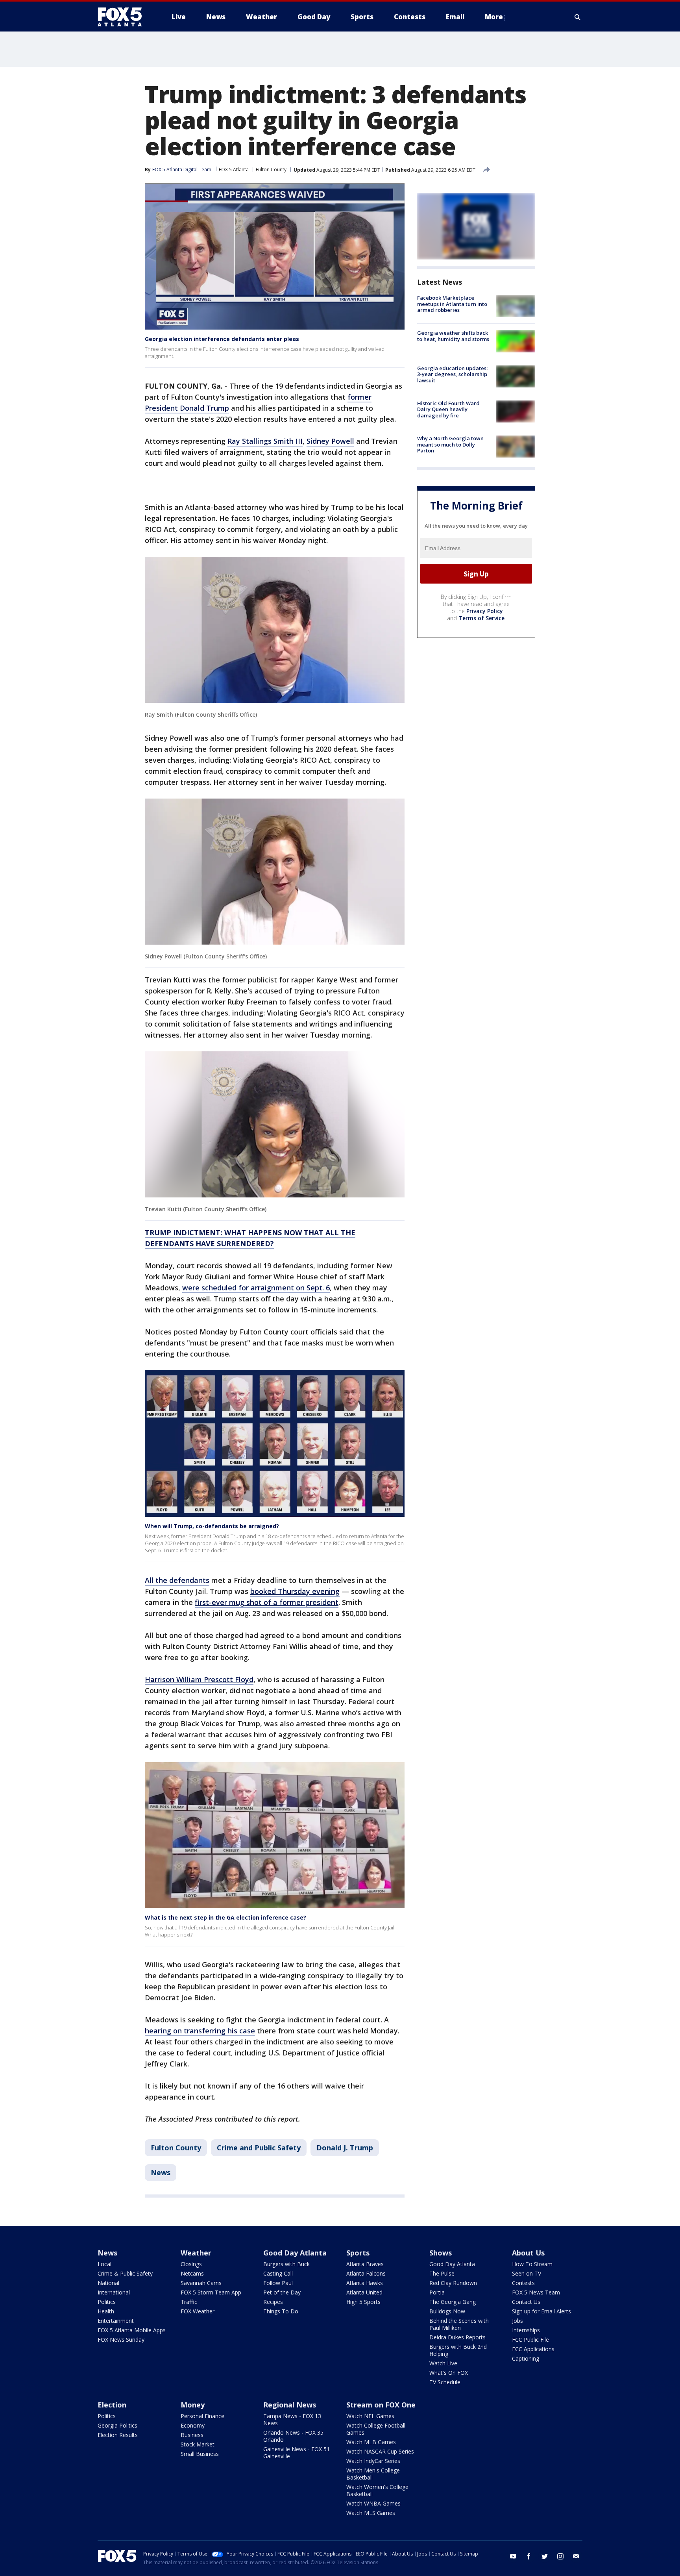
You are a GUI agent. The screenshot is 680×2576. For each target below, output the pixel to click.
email (576, 2556)
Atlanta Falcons (366, 2273)
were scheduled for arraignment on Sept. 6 (256, 1288)
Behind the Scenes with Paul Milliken (459, 2324)
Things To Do (281, 2311)
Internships (526, 2330)
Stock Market (198, 2444)
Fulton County (271, 170)
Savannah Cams (201, 2283)
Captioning (526, 2358)
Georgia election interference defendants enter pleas (222, 339)
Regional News (290, 2405)
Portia (437, 2292)
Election (112, 2405)
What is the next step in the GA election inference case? (225, 1917)
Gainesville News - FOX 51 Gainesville (297, 2453)
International (114, 2292)
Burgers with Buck (286, 2264)
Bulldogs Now (447, 2311)
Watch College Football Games (376, 2429)
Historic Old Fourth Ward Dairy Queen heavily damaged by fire (448, 409)
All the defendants (177, 1580)
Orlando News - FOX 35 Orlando (293, 2436)
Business (192, 2435)
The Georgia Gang (453, 2302)
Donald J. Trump (345, 2148)
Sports (358, 2253)
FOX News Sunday (121, 2340)
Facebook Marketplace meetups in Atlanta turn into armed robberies (452, 304)
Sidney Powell (330, 441)
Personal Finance (202, 2416)
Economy (193, 2425)
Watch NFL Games (370, 2416)
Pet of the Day (282, 2292)
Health (106, 2311)
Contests (523, 2283)
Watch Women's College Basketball (377, 2490)
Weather (196, 2253)
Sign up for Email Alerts (541, 2311)
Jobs (517, 2321)
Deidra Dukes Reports (457, 2337)
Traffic (189, 2302)
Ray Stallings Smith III (265, 441)
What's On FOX (449, 2373)
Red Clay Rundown (453, 2283)
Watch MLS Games (371, 2513)
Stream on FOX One (381, 2405)
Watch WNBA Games (373, 2503)
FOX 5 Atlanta (234, 170)
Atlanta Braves (365, 2264)
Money (193, 2405)
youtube (513, 2556)
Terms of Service (481, 618)
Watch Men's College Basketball (373, 2474)
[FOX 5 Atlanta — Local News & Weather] (124, 17)
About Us (528, 2253)
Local (104, 2264)
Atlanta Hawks (365, 2283)
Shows (441, 2253)
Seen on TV (527, 2273)
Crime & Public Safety (125, 2273)
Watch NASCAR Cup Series (380, 2451)
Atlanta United (364, 2292)
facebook (529, 2556)
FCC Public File (530, 2340)
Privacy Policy (485, 611)
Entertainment (116, 2321)
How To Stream (532, 2264)
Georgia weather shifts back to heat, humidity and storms (453, 336)
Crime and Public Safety (259, 2148)
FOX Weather (198, 2311)
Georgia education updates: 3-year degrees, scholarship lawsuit (452, 374)
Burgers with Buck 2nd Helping (458, 2350)
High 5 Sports (363, 2302)
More (494, 17)
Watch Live (443, 2363)
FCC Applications (533, 2349)
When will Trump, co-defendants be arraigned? (212, 1526)
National (108, 2283)
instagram (560, 2556)
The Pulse (442, 2273)
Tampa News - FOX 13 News (292, 2419)
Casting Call (278, 2273)
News (161, 2172)
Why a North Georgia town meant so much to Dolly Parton (450, 444)
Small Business (200, 2454)
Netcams (192, 2273)
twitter (545, 2556)
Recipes (273, 2302)
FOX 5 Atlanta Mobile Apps (132, 2330)
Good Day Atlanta (295, 2253)
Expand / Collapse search (578, 17)
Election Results (118, 2435)
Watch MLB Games (371, 2442)
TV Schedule (445, 2382)
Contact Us (526, 2302)
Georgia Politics (117, 2425)
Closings (191, 2264)
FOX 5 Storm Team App (211, 2292)
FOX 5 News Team (536, 2292)
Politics (107, 2302)
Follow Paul (278, 2283)
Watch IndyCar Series (373, 2461)
